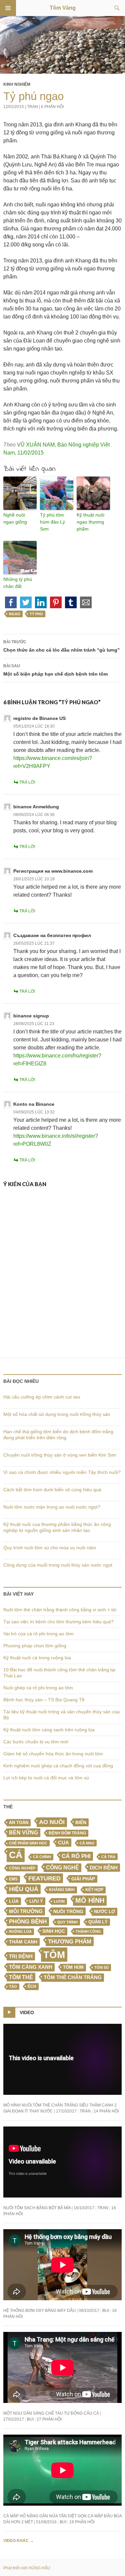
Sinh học (54, 1931)
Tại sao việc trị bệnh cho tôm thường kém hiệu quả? (58, 1622)
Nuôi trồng (68, 1911)
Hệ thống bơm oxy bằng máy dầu (39, 2311)
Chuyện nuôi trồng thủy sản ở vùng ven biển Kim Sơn (60, 1455)
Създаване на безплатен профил (52, 935)
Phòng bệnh (28, 1922)
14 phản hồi (106, 2111)
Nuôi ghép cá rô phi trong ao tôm (38, 1688)
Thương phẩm (70, 1941)
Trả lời (27, 782)
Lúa (14, 1901)
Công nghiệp (22, 1868)
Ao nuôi (52, 1822)
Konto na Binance (34, 1104)
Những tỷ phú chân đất (18, 583)
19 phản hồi (82, 2522)
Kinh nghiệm (17, 84)
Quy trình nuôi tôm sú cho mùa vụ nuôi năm (50, 1548)
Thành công (88, 1931)
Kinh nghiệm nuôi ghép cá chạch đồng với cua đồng (58, 1766)
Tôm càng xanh (31, 1967)
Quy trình (67, 1922)
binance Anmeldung (36, 807)
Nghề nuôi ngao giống (15, 518)
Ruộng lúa (20, 1931)
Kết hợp (94, 1890)
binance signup (31, 1016)
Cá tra (108, 1857)
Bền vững (23, 1833)
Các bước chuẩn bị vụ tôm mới (36, 1742)
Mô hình (90, 1900)
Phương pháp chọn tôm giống (35, 1646)
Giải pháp (83, 1879)
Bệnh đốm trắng (67, 1833)
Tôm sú (101, 1967)
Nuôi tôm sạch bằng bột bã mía (37, 2208)
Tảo (13, 1986)
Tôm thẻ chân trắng (73, 1977)
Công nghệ (62, 1868)
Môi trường (26, 1911)
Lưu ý (36, 1901)
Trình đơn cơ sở (8, 8)
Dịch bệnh (104, 1868)
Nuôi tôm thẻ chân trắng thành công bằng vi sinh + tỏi (60, 1610)
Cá (16, 1855)
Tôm (54, 1955)
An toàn (19, 1823)
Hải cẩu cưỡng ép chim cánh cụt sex (42, 1397)
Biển (81, 1822)
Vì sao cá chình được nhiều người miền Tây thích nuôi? (62, 1472)
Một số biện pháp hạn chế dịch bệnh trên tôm (55, 670)
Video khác (18, 2541)
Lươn (59, 1901)
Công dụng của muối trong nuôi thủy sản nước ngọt (58, 1565)
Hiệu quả (24, 1889)
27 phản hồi (49, 2419)
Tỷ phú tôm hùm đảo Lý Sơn (52, 522)
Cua (63, 1843)
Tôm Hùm (73, 1967)
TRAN (32, 107)
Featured (44, 1878)
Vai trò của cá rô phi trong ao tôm (38, 1634)
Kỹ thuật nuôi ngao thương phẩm (90, 522)
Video (27, 2012)
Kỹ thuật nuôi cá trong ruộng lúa (37, 1658)
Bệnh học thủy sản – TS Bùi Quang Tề (44, 1700)
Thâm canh (23, 1942)
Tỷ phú (36, 614)
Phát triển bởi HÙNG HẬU (27, 2568)
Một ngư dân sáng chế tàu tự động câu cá (51, 2413)
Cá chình (42, 1857)
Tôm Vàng (63, 8)
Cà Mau (87, 1843)
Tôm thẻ (21, 1977)
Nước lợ (104, 1912)
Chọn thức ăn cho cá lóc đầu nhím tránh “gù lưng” (61, 646)
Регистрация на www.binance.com (53, 871)
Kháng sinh (62, 1890)
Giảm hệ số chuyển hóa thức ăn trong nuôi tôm (53, 1754)
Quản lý (98, 1922)
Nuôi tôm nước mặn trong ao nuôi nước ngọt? (52, 1507)
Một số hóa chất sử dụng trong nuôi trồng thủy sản (57, 1414)
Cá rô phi (76, 1856)
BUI (106, 2311)
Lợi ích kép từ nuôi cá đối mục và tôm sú (46, 1778)
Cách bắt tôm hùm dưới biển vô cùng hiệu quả (52, 1490)
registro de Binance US (39, 718)
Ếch (32, 1986)
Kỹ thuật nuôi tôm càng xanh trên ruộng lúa (49, 1730)
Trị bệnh (21, 1956)
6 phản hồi (52, 107)
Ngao (15, 614)
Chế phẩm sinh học (28, 1843)
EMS (13, 1879)
